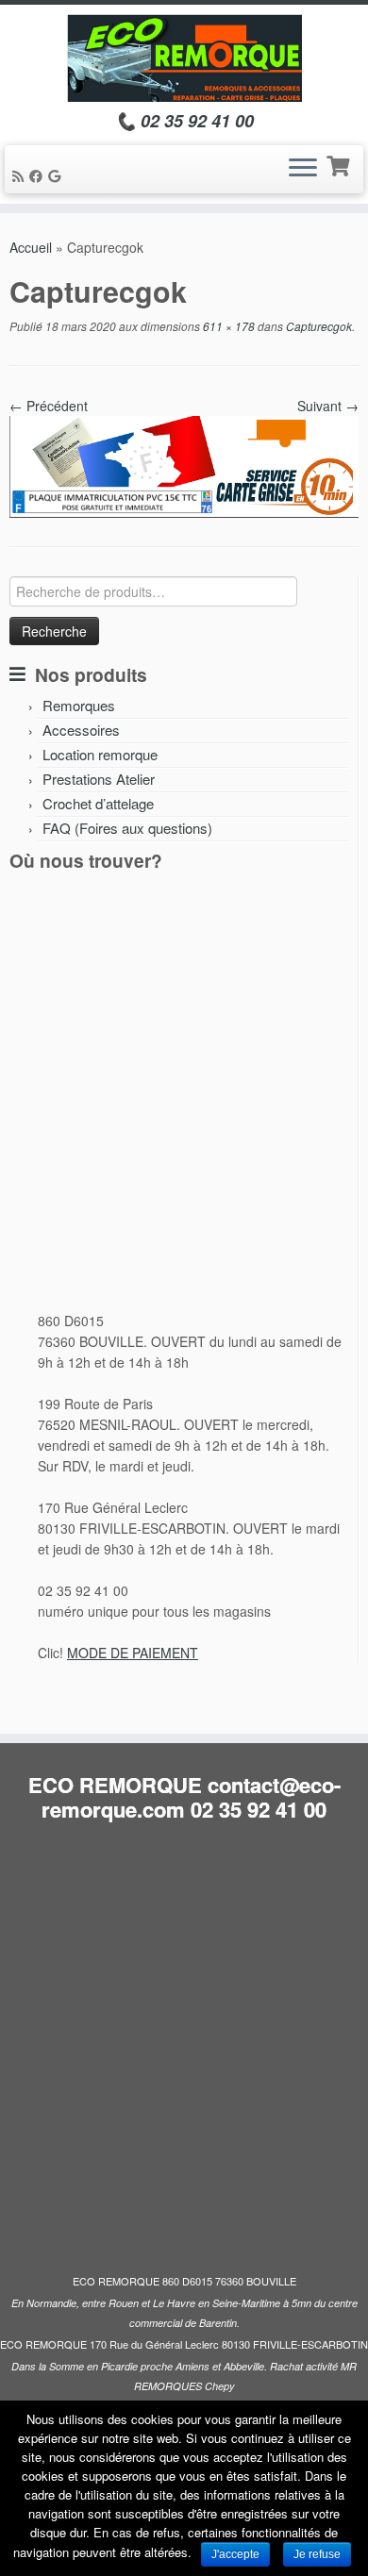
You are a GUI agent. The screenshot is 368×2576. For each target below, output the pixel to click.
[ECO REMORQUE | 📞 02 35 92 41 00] (184, 58)
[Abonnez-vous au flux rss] (21, 175)
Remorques (79, 705)
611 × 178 (227, 326)
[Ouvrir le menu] (303, 170)
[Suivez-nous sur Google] (57, 175)
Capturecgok (318, 326)
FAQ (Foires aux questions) (127, 828)
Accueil (31, 247)
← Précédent (49, 406)
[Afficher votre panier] (340, 164)
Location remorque (100, 754)
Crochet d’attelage (98, 803)
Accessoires (81, 730)
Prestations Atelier (99, 779)
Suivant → (328, 406)
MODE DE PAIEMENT (133, 1653)
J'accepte (235, 2554)
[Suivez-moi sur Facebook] (39, 175)
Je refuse (317, 2554)
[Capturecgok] (184, 465)
